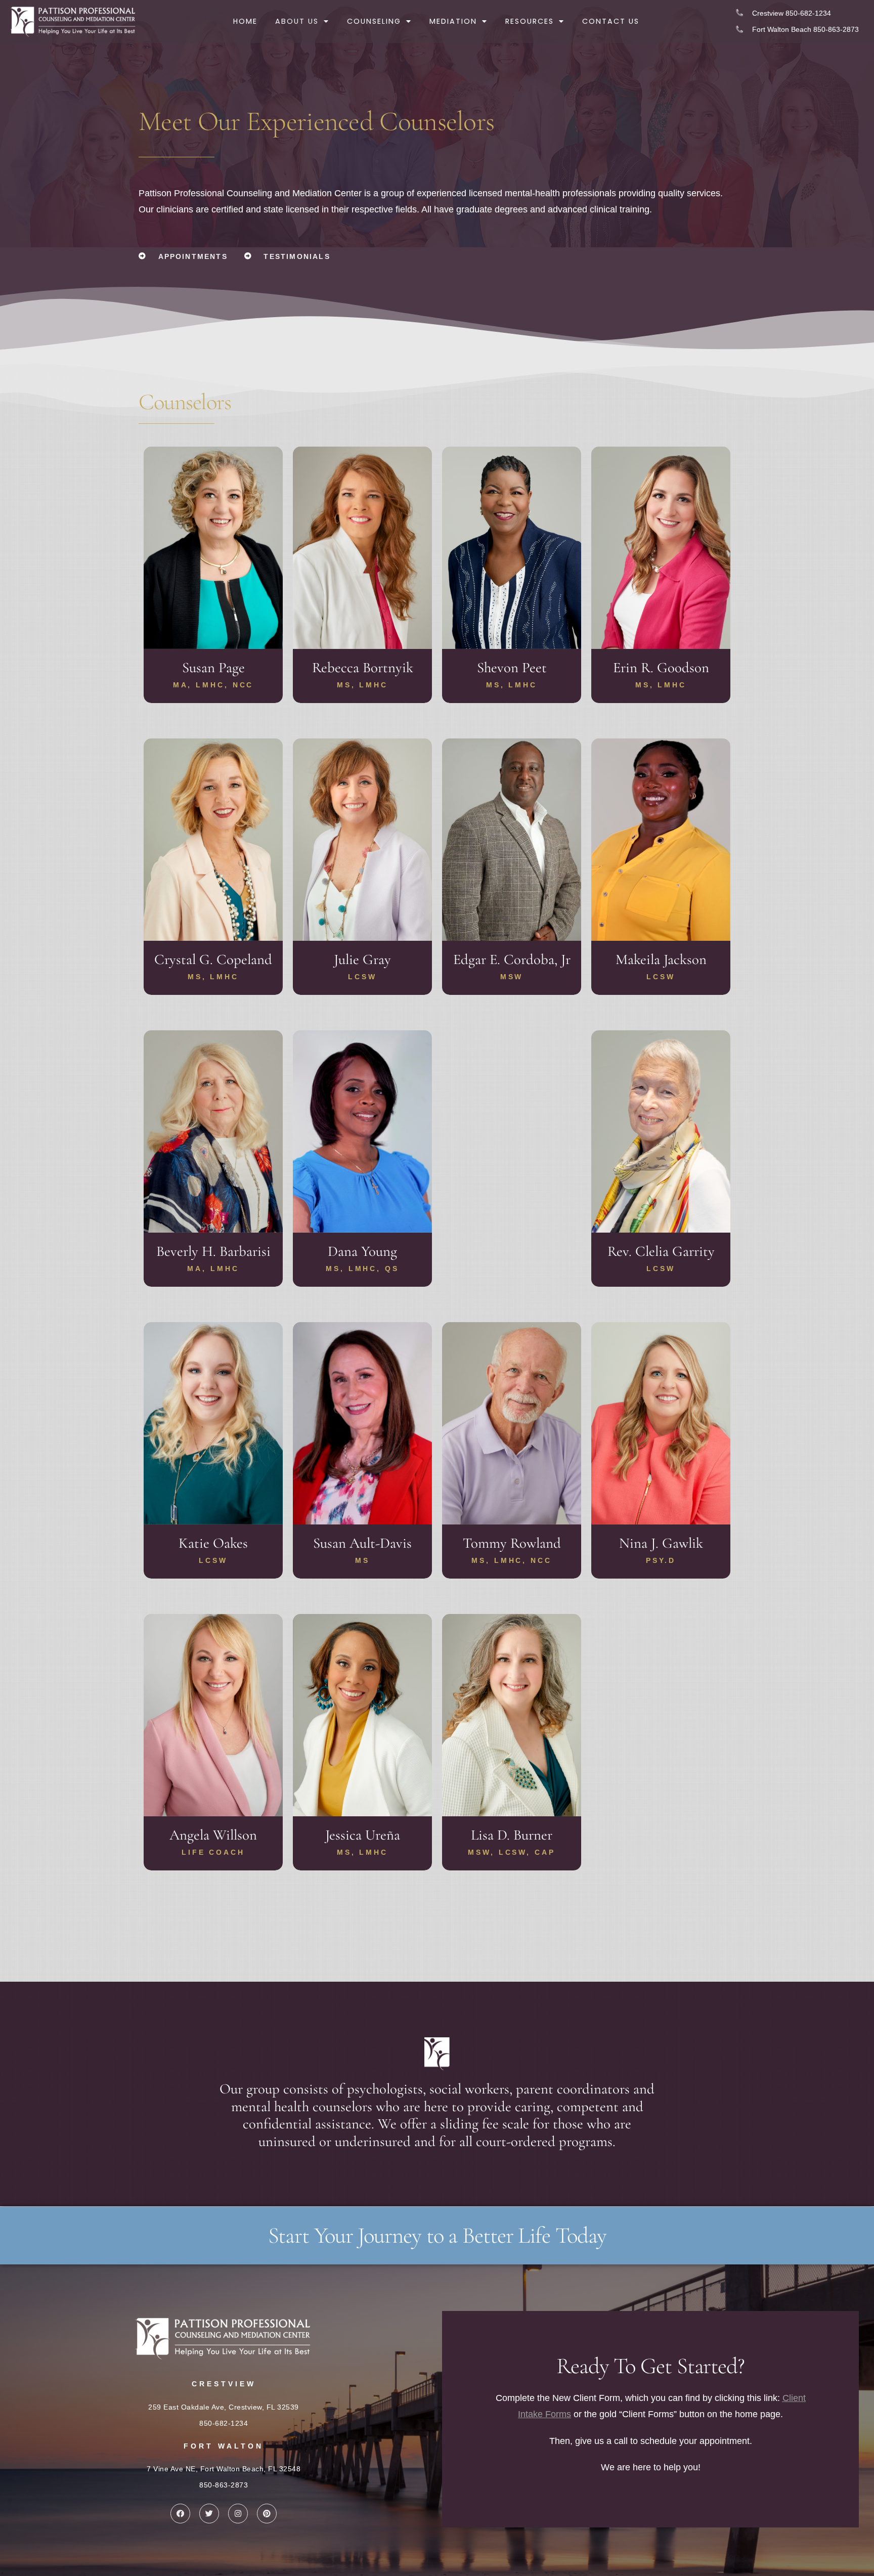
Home (245, 21)
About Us (297, 21)
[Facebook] (180, 2514)
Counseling (374, 21)
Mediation (453, 21)
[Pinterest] (267, 2514)
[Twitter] (209, 2514)
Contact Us (611, 21)
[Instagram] (238, 2514)
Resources (530, 21)
